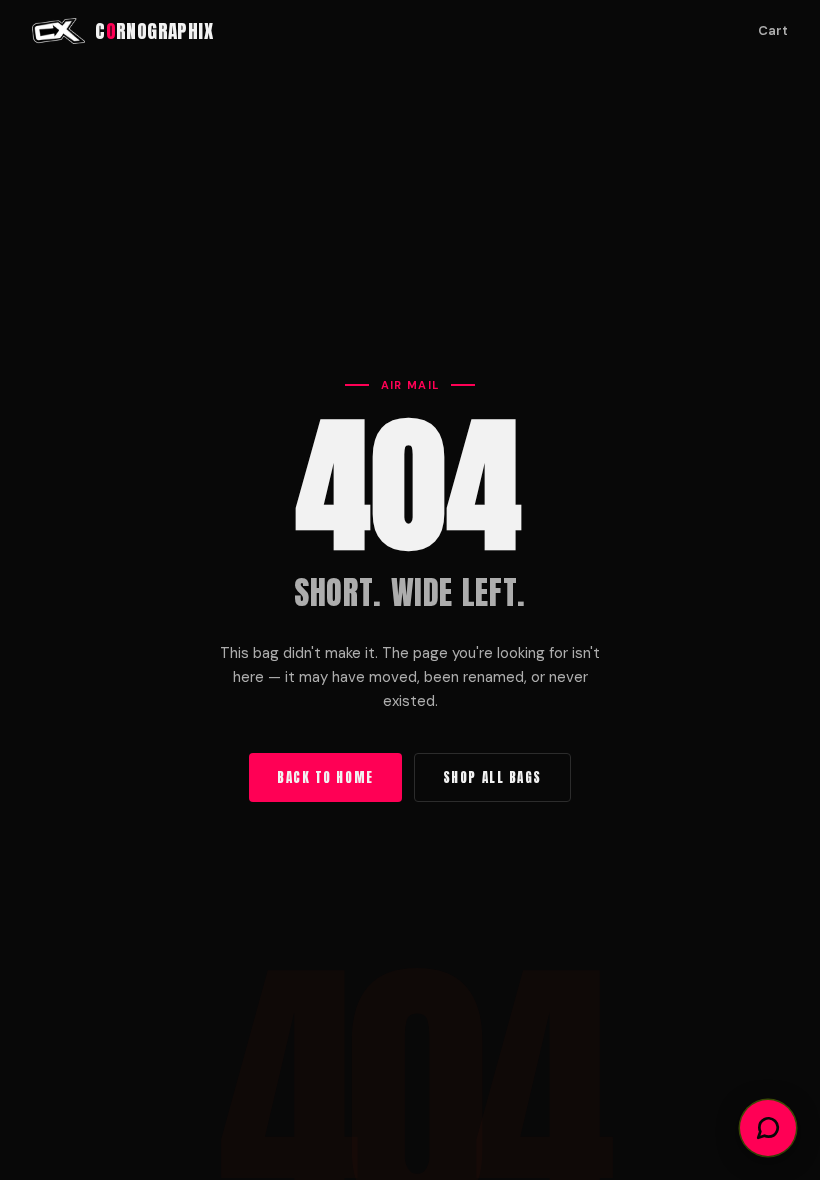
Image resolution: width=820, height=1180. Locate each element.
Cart (773, 30)
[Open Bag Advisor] (768, 1128)
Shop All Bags (492, 777)
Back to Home (325, 777)
